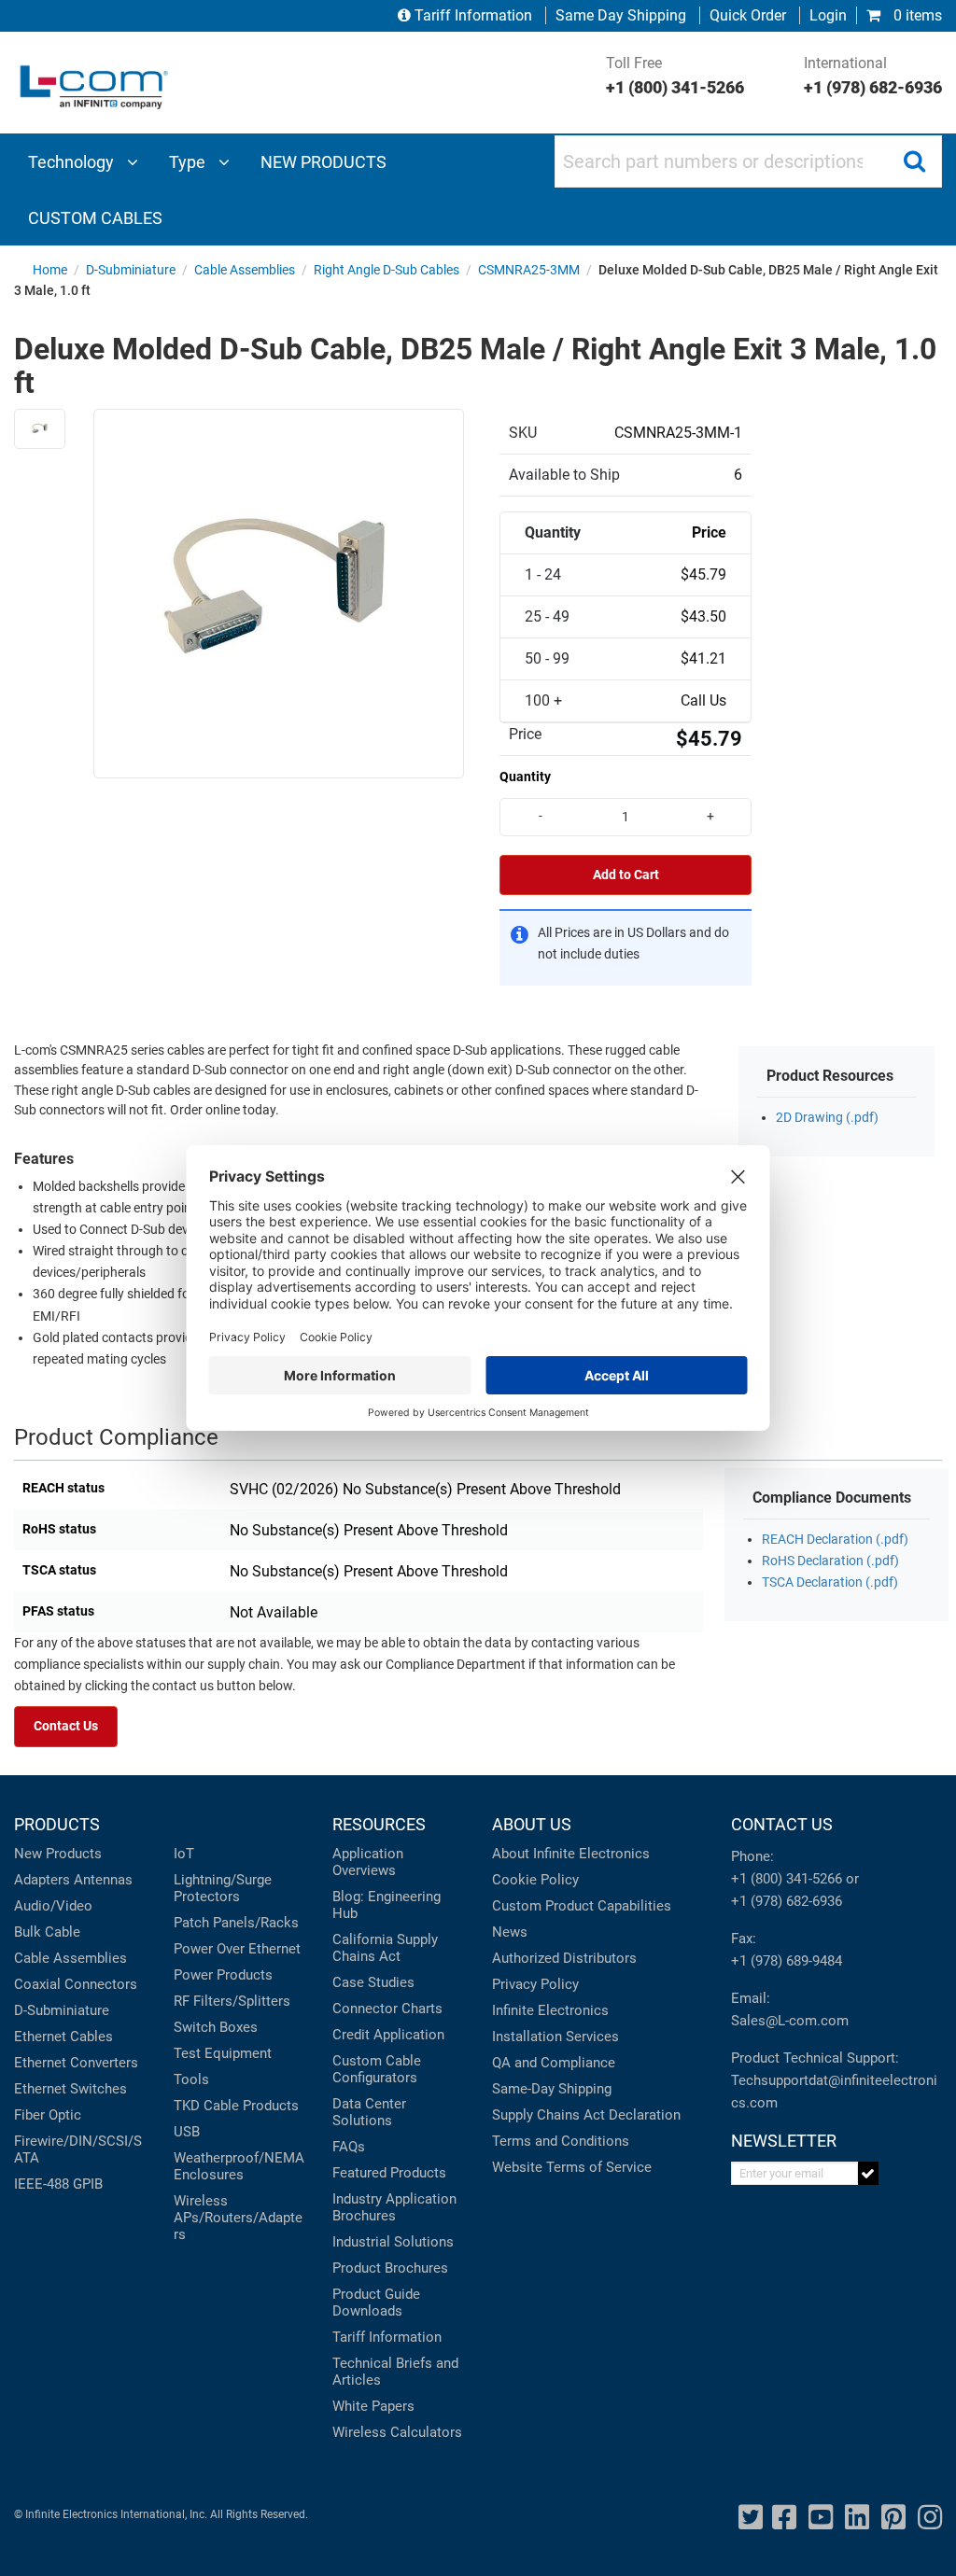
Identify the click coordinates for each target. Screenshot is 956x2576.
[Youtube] (821, 2518)
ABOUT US (532, 1824)
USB (187, 2132)
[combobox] (748, 161)
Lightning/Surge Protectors (223, 1888)
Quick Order (748, 15)
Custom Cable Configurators (377, 2069)
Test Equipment (223, 2053)
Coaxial (37, 1984)
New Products (58, 1854)
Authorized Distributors (564, 1958)
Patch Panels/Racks (236, 1923)
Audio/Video (53, 1906)
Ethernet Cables (63, 2037)
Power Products (223, 1975)
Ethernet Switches (70, 2089)
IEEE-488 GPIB (58, 2184)
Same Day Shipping (621, 15)
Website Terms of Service (572, 2167)
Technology (73, 162)
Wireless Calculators (397, 2432)
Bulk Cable (47, 1932)
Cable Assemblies (70, 1958)
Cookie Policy (535, 1880)
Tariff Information (473, 15)
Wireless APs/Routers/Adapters (238, 2218)
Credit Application (388, 2035)
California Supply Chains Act (385, 1948)
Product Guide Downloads (376, 2303)
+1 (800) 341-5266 (787, 1879)
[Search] (914, 161)
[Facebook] (784, 2518)
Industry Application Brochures (394, 2207)
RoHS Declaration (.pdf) (830, 1561)
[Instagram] (930, 2518)
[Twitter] (751, 2518)
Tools (191, 2079)
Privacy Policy (535, 1984)
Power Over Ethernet (237, 1949)
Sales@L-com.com (790, 2021)
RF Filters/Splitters (232, 2001)
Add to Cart (626, 875)
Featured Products (389, 2173)
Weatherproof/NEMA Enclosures (239, 2166)
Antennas (103, 1880)
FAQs (349, 2147)
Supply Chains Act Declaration (586, 2115)
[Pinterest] (893, 2518)
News (510, 1932)
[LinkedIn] (857, 2518)
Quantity (525, 777)
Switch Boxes (216, 2027)
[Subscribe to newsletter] (869, 2173)
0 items (916, 15)
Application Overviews (368, 1862)
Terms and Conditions (561, 2141)
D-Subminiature (62, 2010)
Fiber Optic (48, 2115)
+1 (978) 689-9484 (787, 1961)
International (873, 76)
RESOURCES (379, 1824)
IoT (184, 1854)
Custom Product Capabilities (582, 1906)
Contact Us (66, 1726)
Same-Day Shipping (552, 2089)
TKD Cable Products (236, 2106)
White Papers (373, 2406)
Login (828, 15)
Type (189, 162)
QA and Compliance (554, 2063)
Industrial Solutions (393, 2242)
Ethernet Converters (76, 2063)
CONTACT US (782, 1824)
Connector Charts (387, 2009)
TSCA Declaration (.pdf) (830, 1582)
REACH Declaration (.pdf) (835, 1540)
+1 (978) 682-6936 (787, 1901)
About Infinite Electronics (571, 1854)
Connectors (101, 1984)
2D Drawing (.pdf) (827, 1118)
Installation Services (555, 2037)
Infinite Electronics (550, 2010)
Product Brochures (390, 2268)
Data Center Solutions (369, 2112)
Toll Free (675, 76)
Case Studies (373, 1982)
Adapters (42, 1880)
